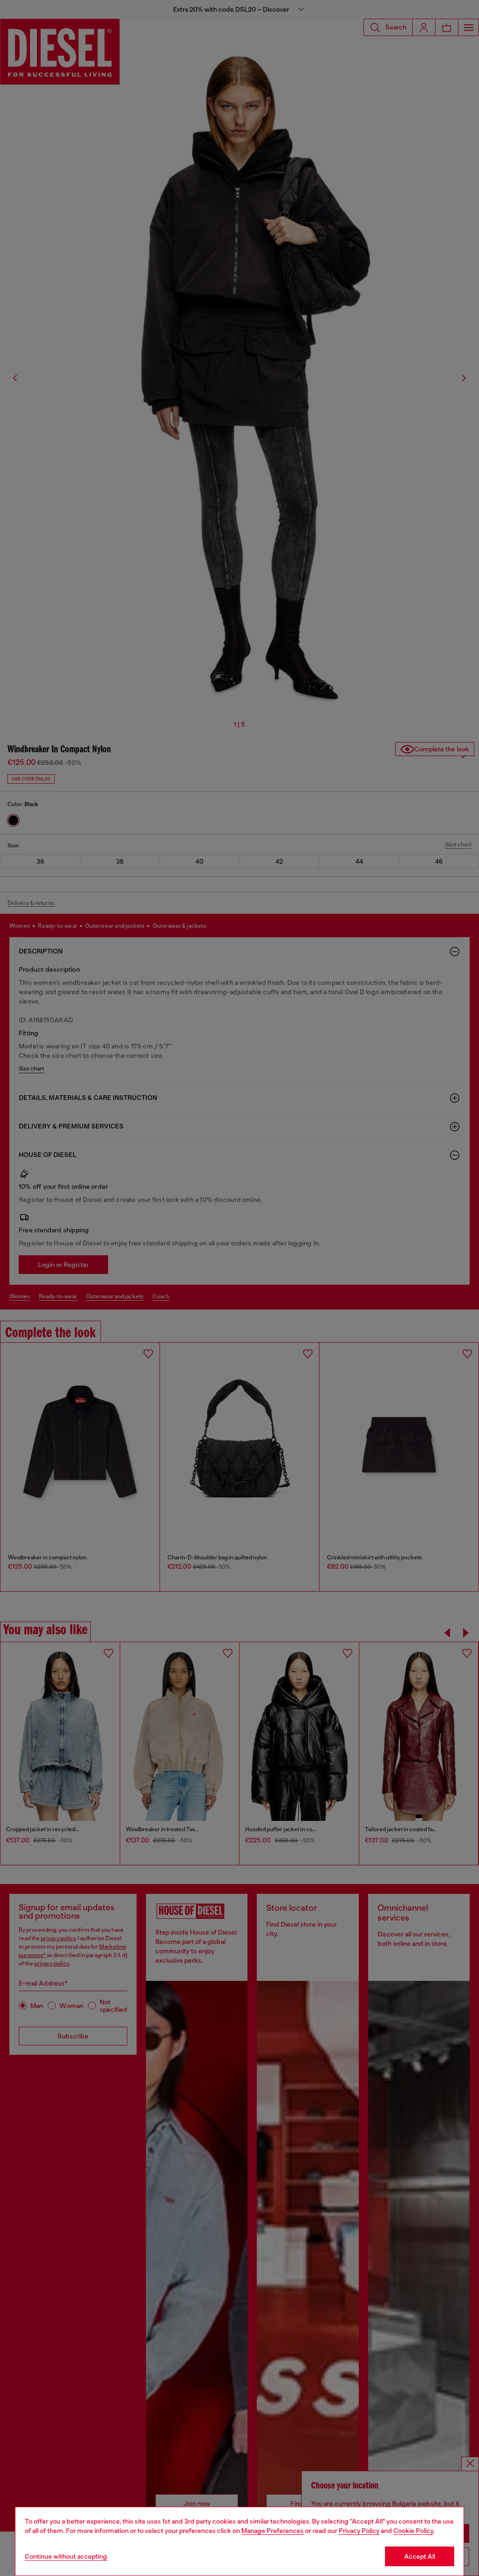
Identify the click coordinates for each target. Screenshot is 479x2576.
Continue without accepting (66, 2556)
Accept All (420, 2556)
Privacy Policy (359, 2531)
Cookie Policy (414, 2531)
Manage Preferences (272, 2531)
